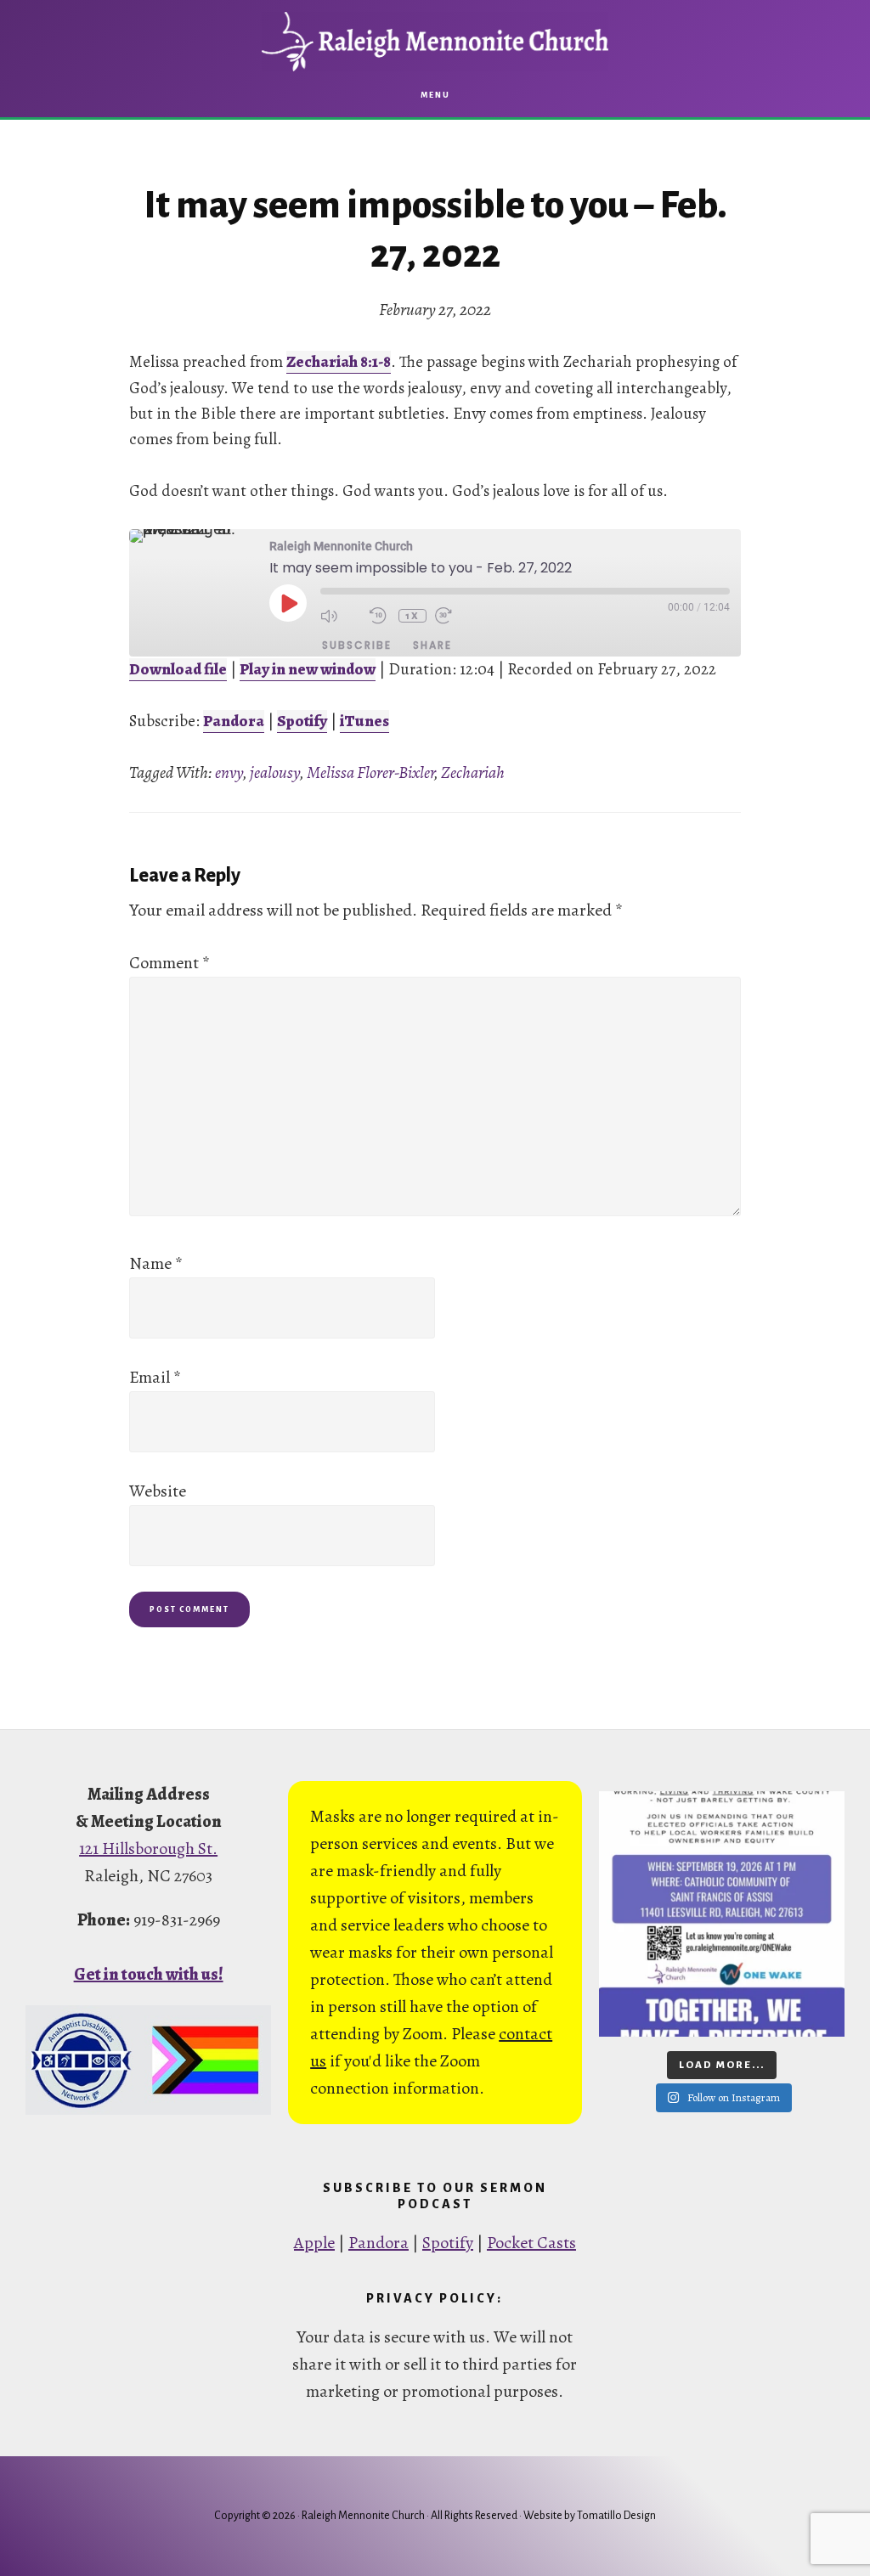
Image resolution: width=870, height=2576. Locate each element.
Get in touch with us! (149, 1974)
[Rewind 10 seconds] (380, 616)
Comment (169, 963)
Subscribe (357, 645)
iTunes (364, 721)
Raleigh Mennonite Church (435, 42)
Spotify (302, 721)
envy (229, 772)
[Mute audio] (341, 616)
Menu (435, 95)
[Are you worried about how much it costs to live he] (722, 1914)
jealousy (275, 772)
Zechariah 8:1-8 (339, 362)
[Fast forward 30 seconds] (455, 616)
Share (432, 645)
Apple (314, 2243)
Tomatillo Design (616, 2516)
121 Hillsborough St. (148, 1849)
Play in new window (308, 669)
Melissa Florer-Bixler (370, 772)
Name (156, 1263)
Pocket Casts (531, 2243)
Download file (178, 669)
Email (155, 1377)
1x (412, 616)
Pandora (234, 721)
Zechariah (473, 772)
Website (158, 1491)
